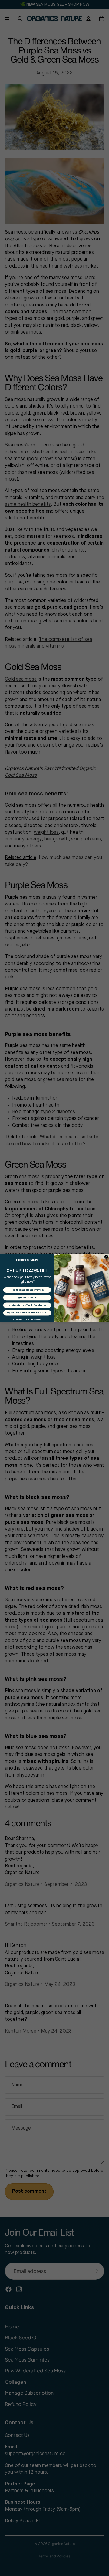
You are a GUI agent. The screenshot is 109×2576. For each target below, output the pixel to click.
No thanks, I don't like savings (27, 1319)
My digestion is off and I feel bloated (27, 1305)
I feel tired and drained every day (27, 1290)
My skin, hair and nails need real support (27, 1313)
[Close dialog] (106, 1257)
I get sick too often (27, 1298)
